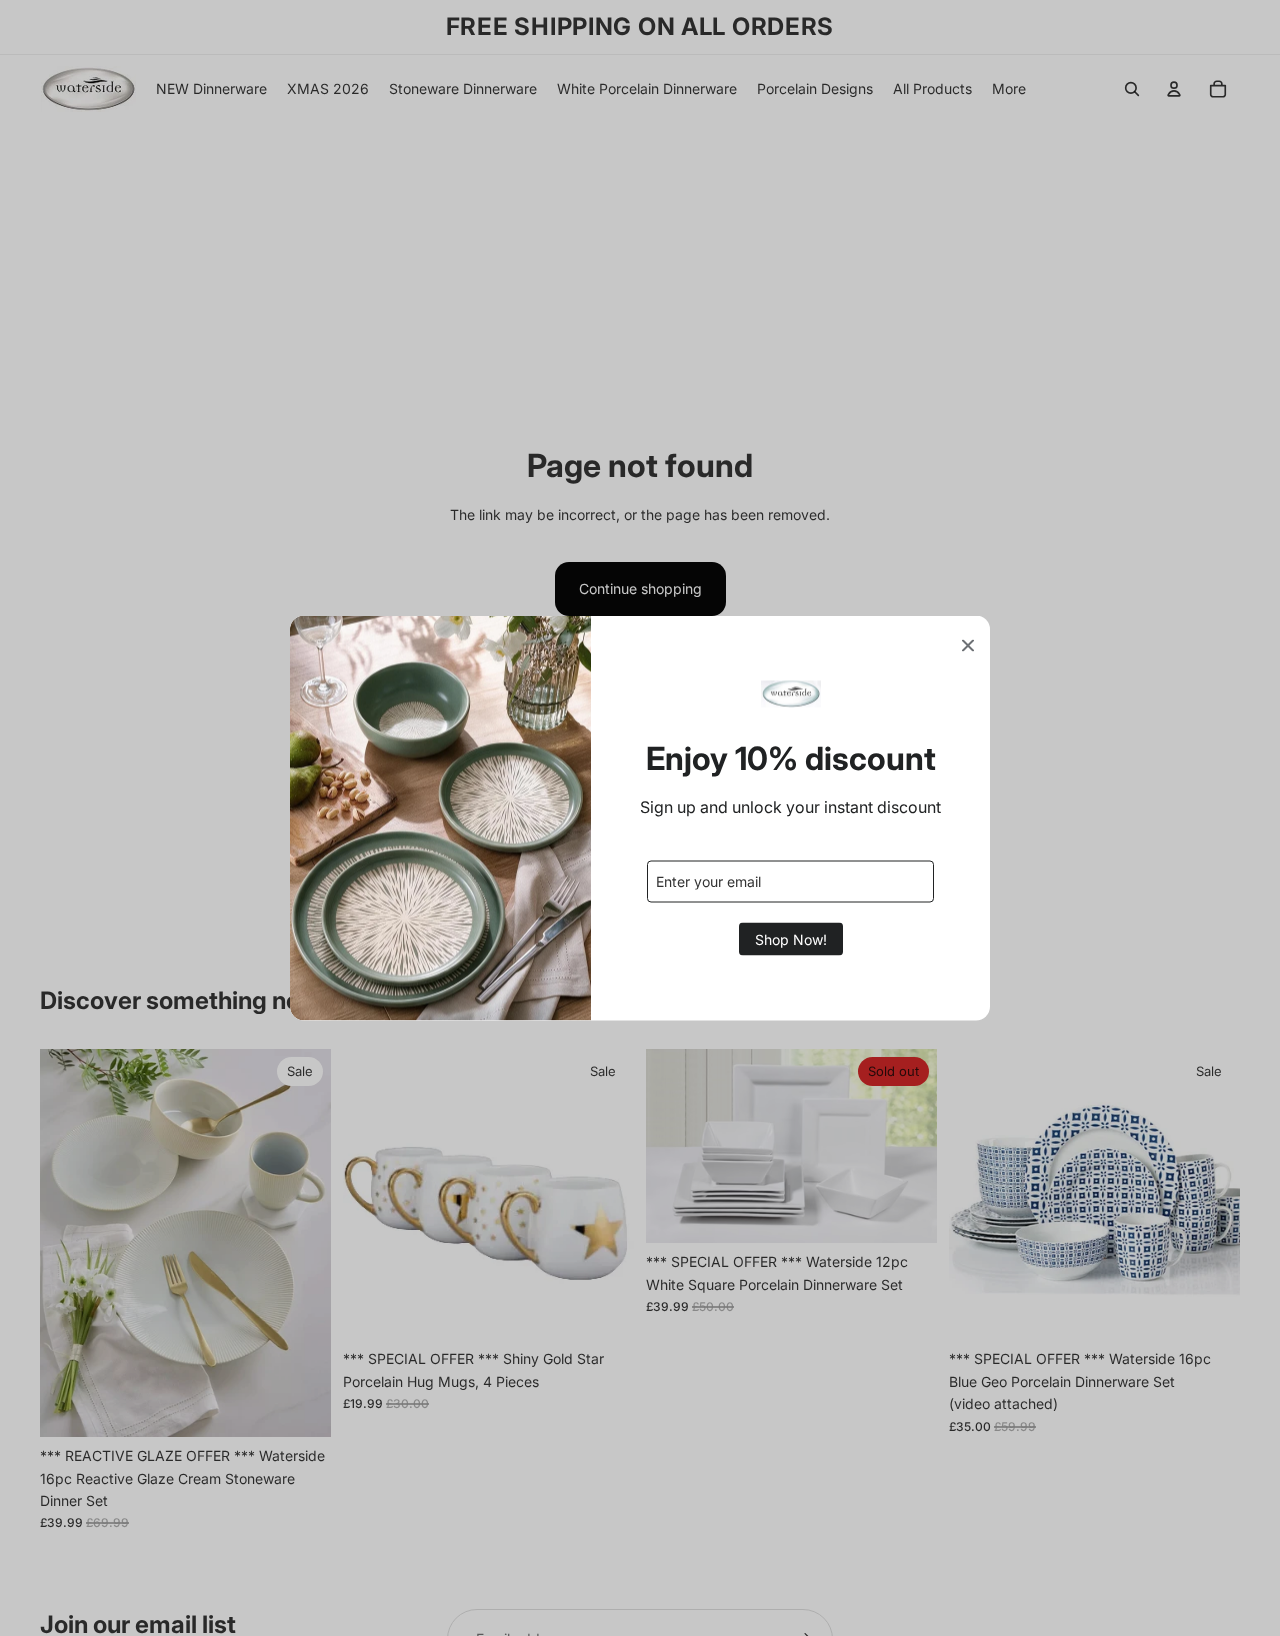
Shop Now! (791, 938)
